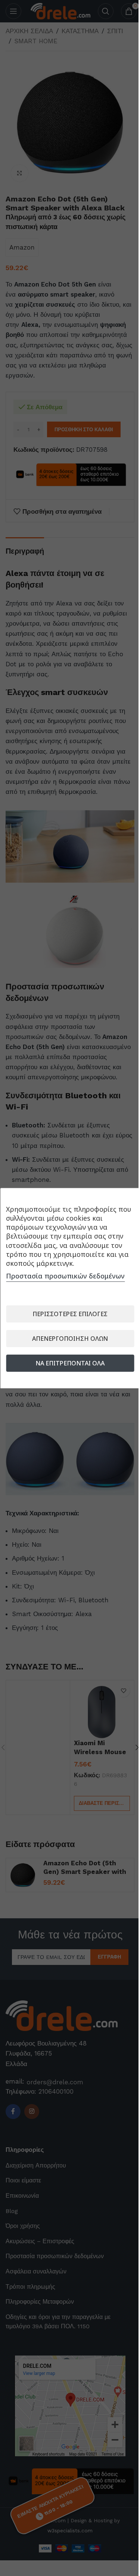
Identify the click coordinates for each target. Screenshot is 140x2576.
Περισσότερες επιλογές (70, 1314)
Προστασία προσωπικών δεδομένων (65, 1276)
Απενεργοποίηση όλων (70, 1339)
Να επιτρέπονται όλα (70, 1363)
